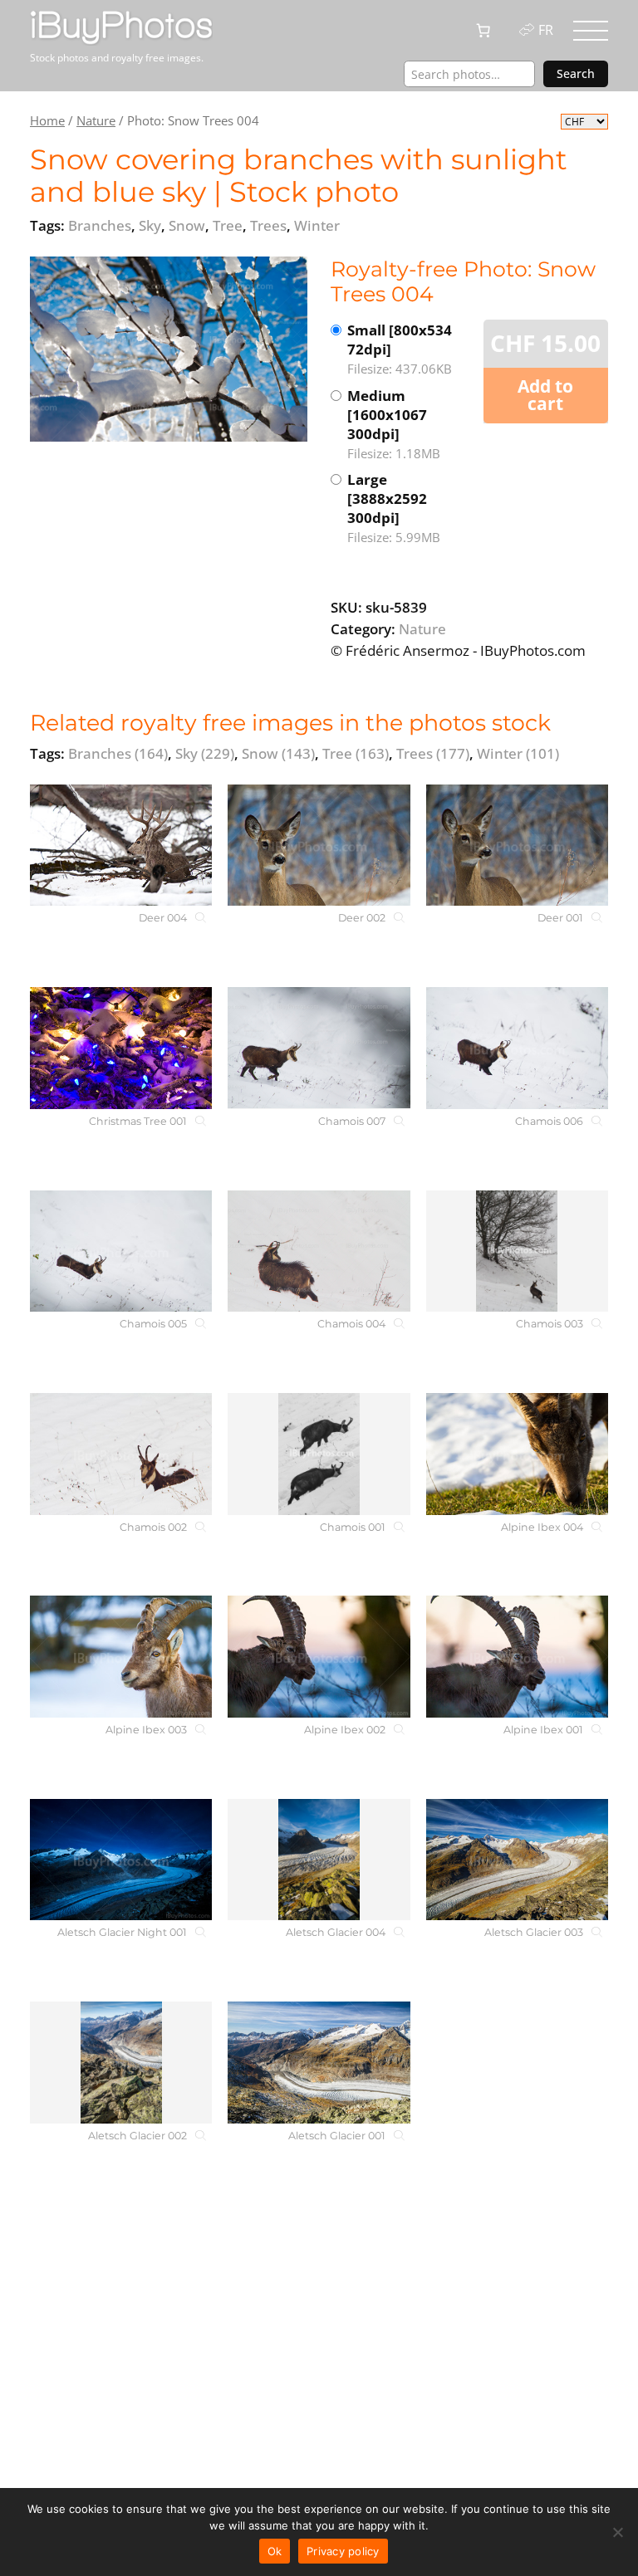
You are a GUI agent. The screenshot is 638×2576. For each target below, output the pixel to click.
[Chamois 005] (121, 1251)
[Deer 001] (517, 846)
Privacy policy (343, 2551)
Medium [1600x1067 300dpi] (394, 424)
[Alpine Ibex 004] (517, 1454)
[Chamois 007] (319, 1048)
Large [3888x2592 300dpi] (394, 508)
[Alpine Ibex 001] (517, 1657)
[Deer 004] (121, 846)
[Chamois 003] (517, 1251)
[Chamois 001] (319, 1454)
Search (576, 73)
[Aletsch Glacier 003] (517, 1860)
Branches (118, 753)
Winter (518, 753)
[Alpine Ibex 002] (319, 1657)
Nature (96, 120)
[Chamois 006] (517, 1048)
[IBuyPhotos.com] (121, 27)
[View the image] (169, 349)
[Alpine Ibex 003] (121, 1657)
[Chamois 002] (121, 1454)
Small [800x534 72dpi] (400, 349)
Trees (433, 753)
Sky (205, 753)
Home (47, 120)
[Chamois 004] (319, 1251)
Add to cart (545, 395)
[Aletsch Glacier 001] (319, 2063)
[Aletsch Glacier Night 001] (121, 1860)
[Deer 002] (319, 846)
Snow (278, 753)
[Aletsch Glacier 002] (121, 2063)
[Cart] (483, 31)
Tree (356, 753)
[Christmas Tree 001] (121, 1048)
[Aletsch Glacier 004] (319, 1860)
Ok (275, 2551)
